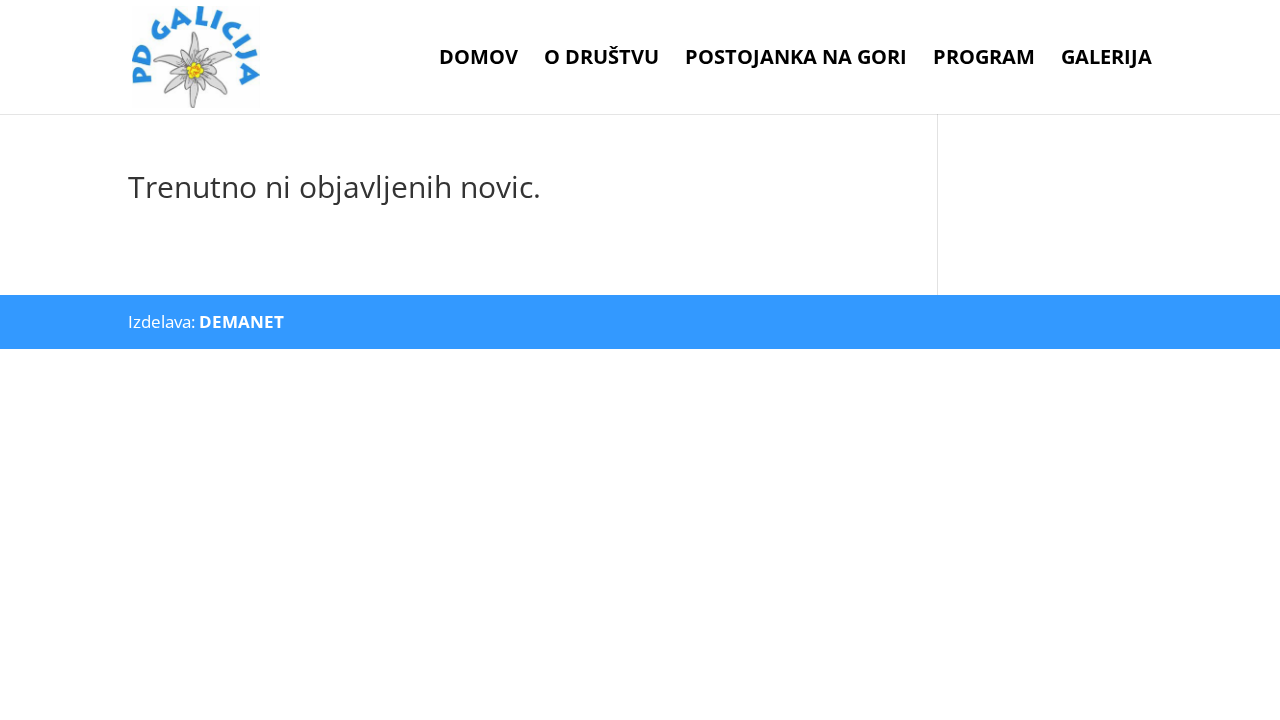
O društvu (601, 60)
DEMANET (241, 321)
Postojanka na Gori (796, 60)
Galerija (1106, 60)
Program (984, 60)
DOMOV (478, 60)
